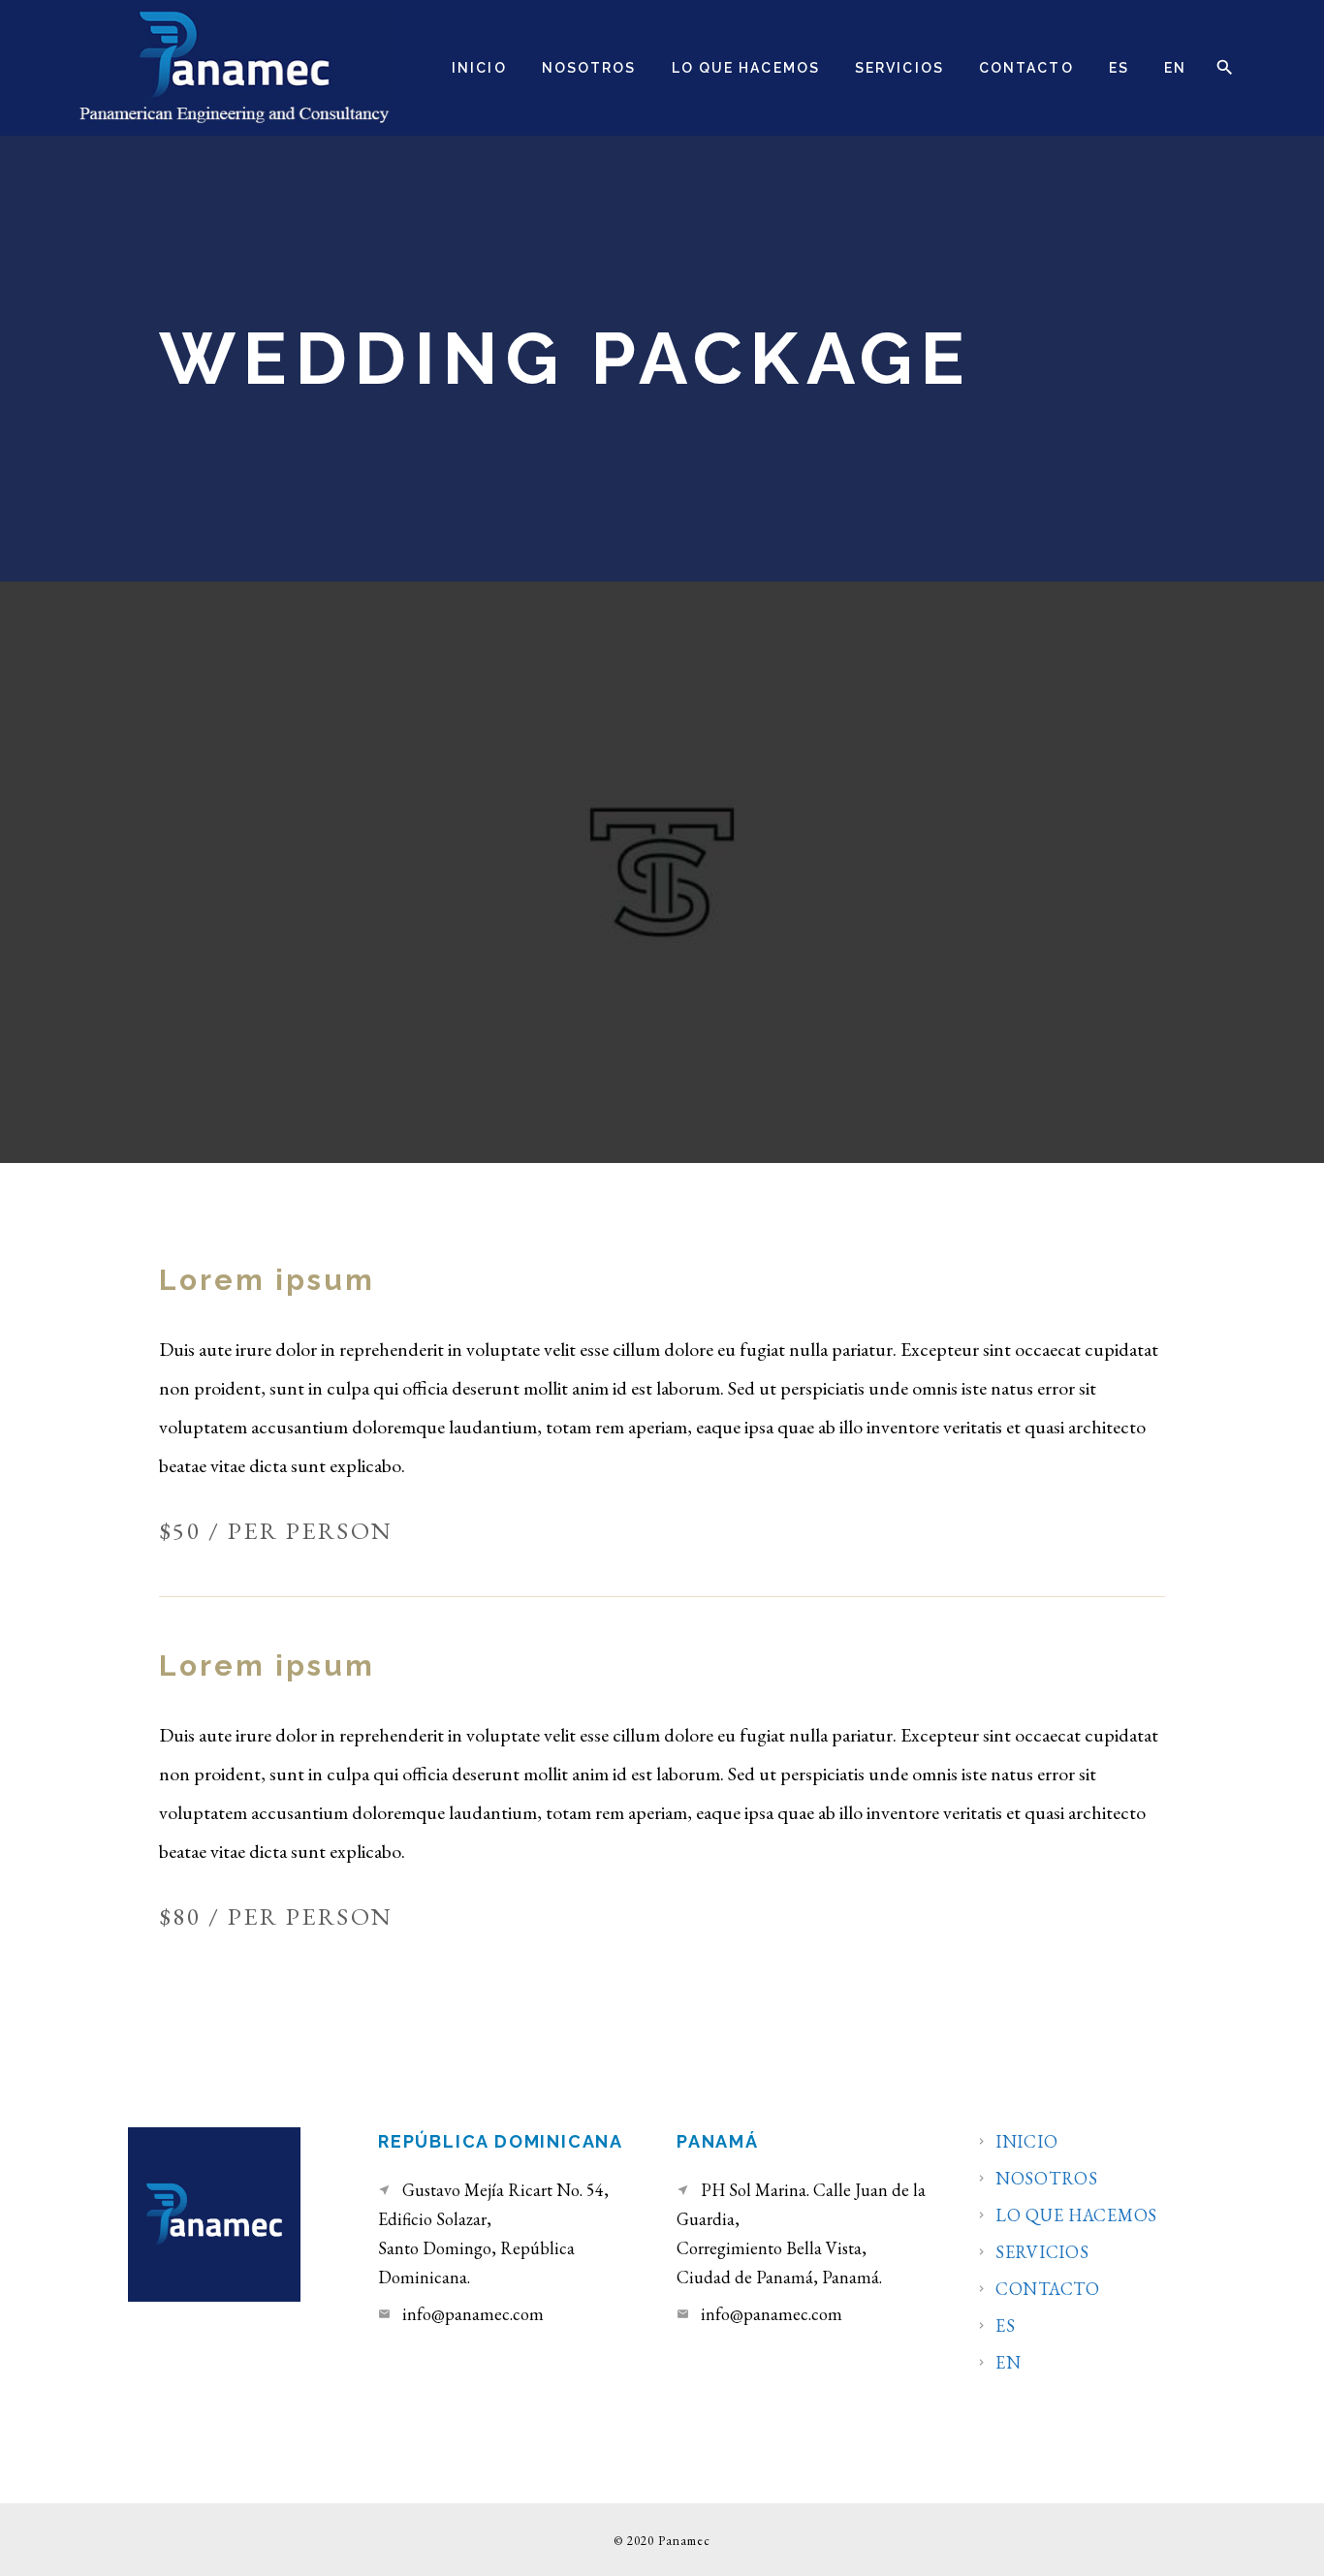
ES (1005, 2326)
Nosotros (1047, 2179)
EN (1008, 2363)
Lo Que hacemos (1076, 2215)
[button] (1224, 67)
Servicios (1042, 2252)
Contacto (1048, 2289)
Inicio (1026, 2142)
